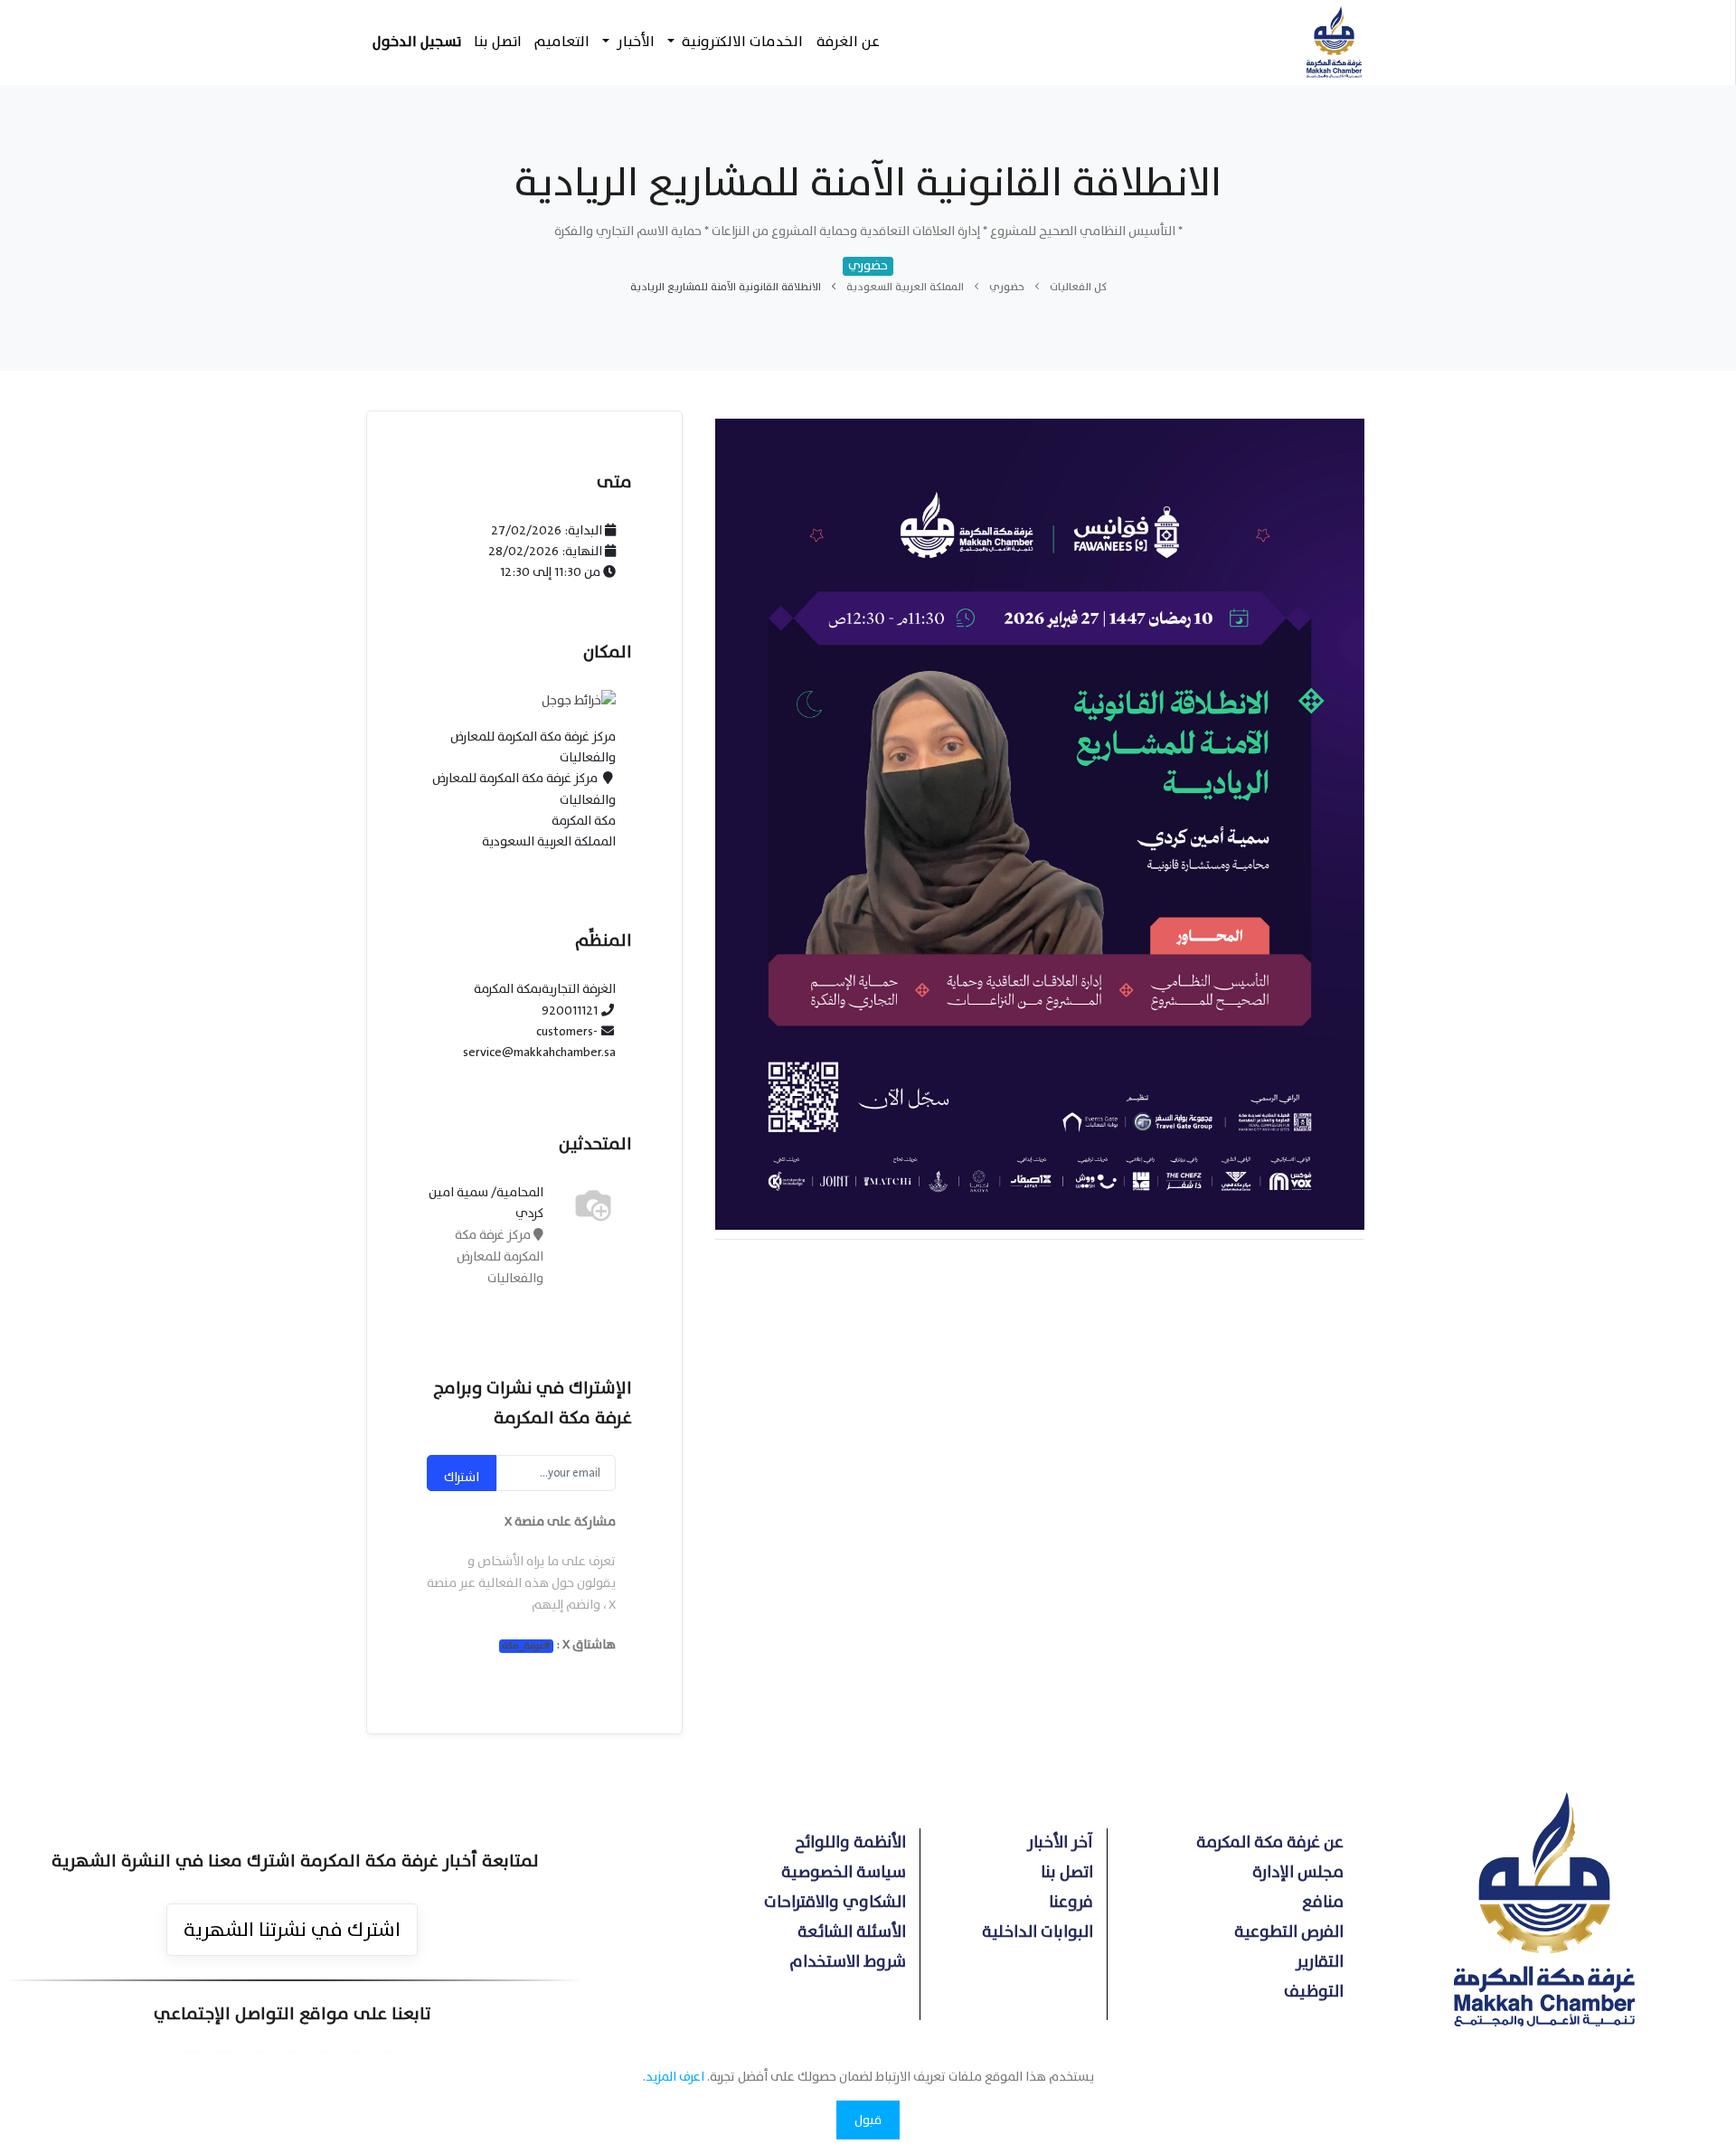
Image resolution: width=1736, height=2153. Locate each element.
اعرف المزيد (675, 2077)
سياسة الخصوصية (844, 1872)
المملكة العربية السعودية (905, 287)
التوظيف (1314, 1992)
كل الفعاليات (1078, 287)
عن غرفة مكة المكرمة (1270, 1842)
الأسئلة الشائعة (852, 1932)
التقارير (1320, 1962)
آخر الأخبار (1060, 1842)
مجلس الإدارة (1298, 1872)
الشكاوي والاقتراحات (835, 1902)
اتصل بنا (1067, 1872)
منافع (1323, 1902)
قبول (868, 2120)
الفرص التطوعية (1289, 1932)
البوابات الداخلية (1038, 1932)
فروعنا (1071, 1902)
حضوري (1007, 287)
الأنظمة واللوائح (850, 1842)
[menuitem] (847, 42)
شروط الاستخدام (848, 1962)
